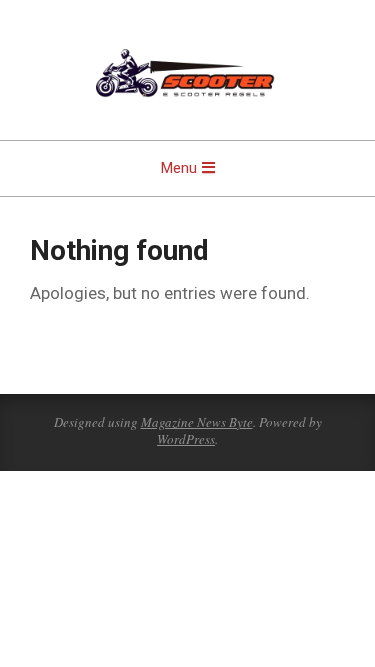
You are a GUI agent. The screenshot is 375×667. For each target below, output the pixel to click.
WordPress (186, 439)
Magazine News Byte (197, 422)
